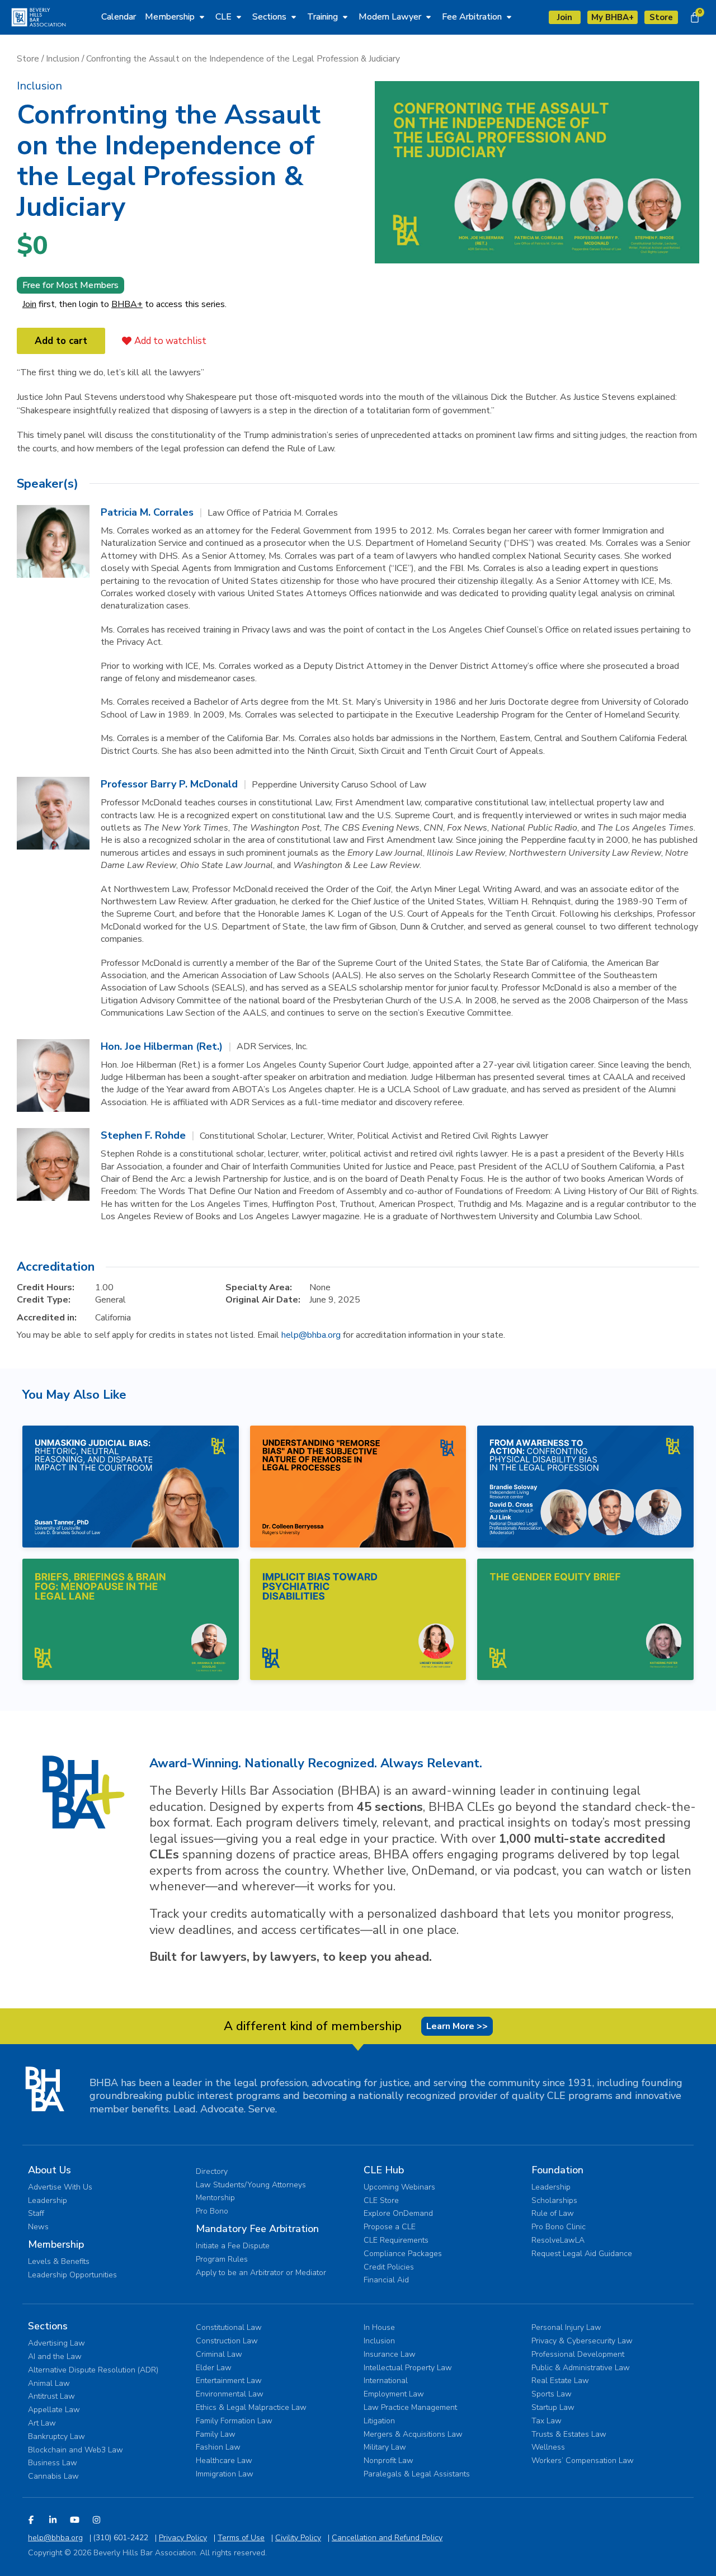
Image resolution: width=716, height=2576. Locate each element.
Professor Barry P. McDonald (169, 784)
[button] (39, 86)
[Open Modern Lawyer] (428, 17)
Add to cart (61, 341)
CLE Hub (384, 2170)
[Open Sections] (294, 17)
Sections (48, 2326)
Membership (56, 2244)
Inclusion (63, 59)
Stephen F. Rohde (143, 1135)
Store (28, 59)
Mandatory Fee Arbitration (257, 2229)
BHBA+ (127, 304)
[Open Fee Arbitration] (509, 17)
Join (29, 304)
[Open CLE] (239, 17)
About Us (50, 2170)
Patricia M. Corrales (147, 512)
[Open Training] (345, 17)
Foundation (557, 2170)
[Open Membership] (202, 17)
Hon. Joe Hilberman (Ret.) (162, 1046)
